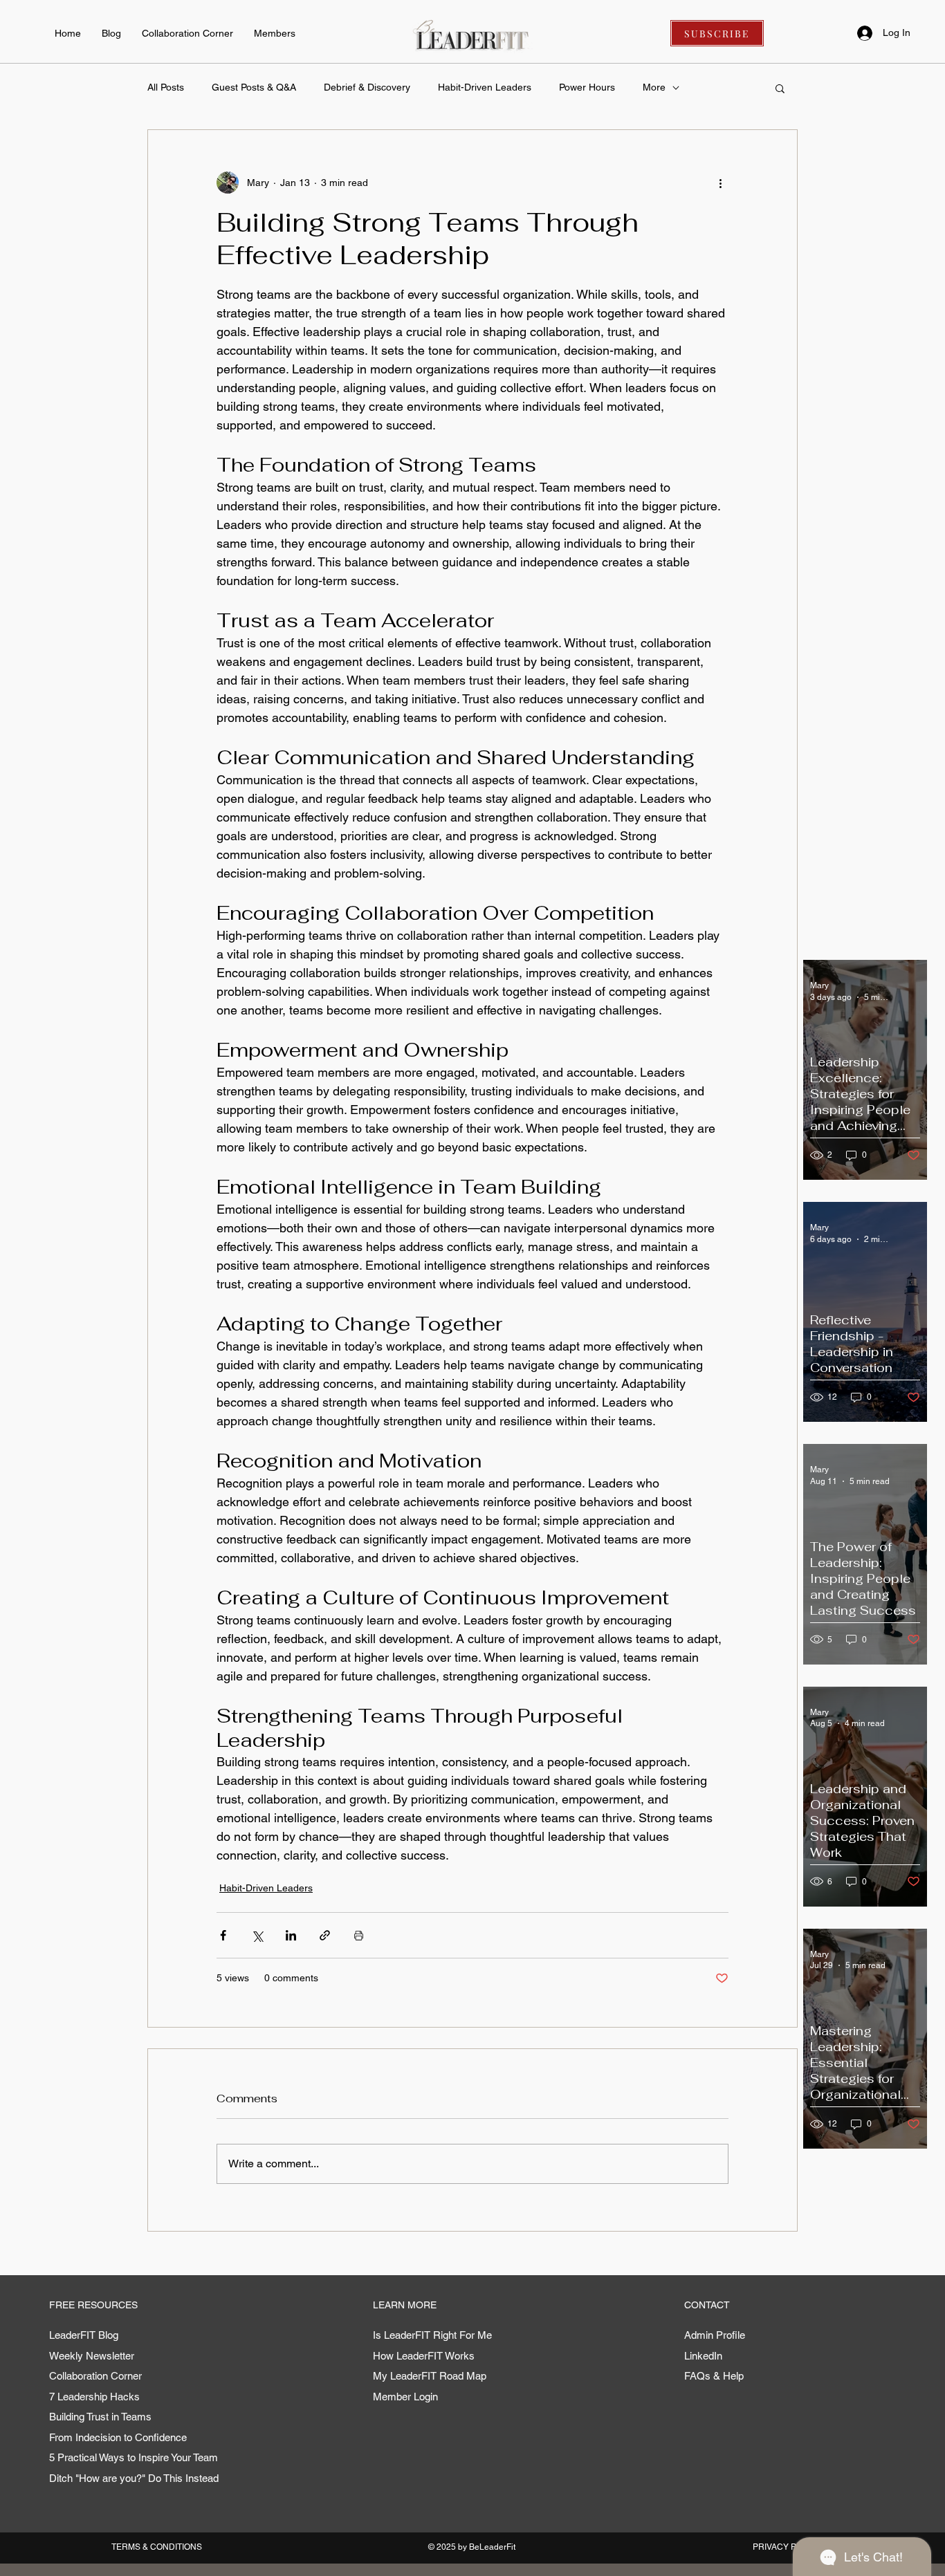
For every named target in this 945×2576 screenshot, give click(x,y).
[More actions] (720, 183)
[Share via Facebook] (223, 1935)
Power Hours (587, 87)
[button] (780, 88)
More (654, 87)
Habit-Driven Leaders (485, 87)
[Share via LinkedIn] (291, 1935)
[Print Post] (359, 1935)
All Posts (166, 87)
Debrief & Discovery (367, 87)
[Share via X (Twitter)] (257, 1935)
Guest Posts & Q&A (254, 87)
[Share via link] (325, 1935)
